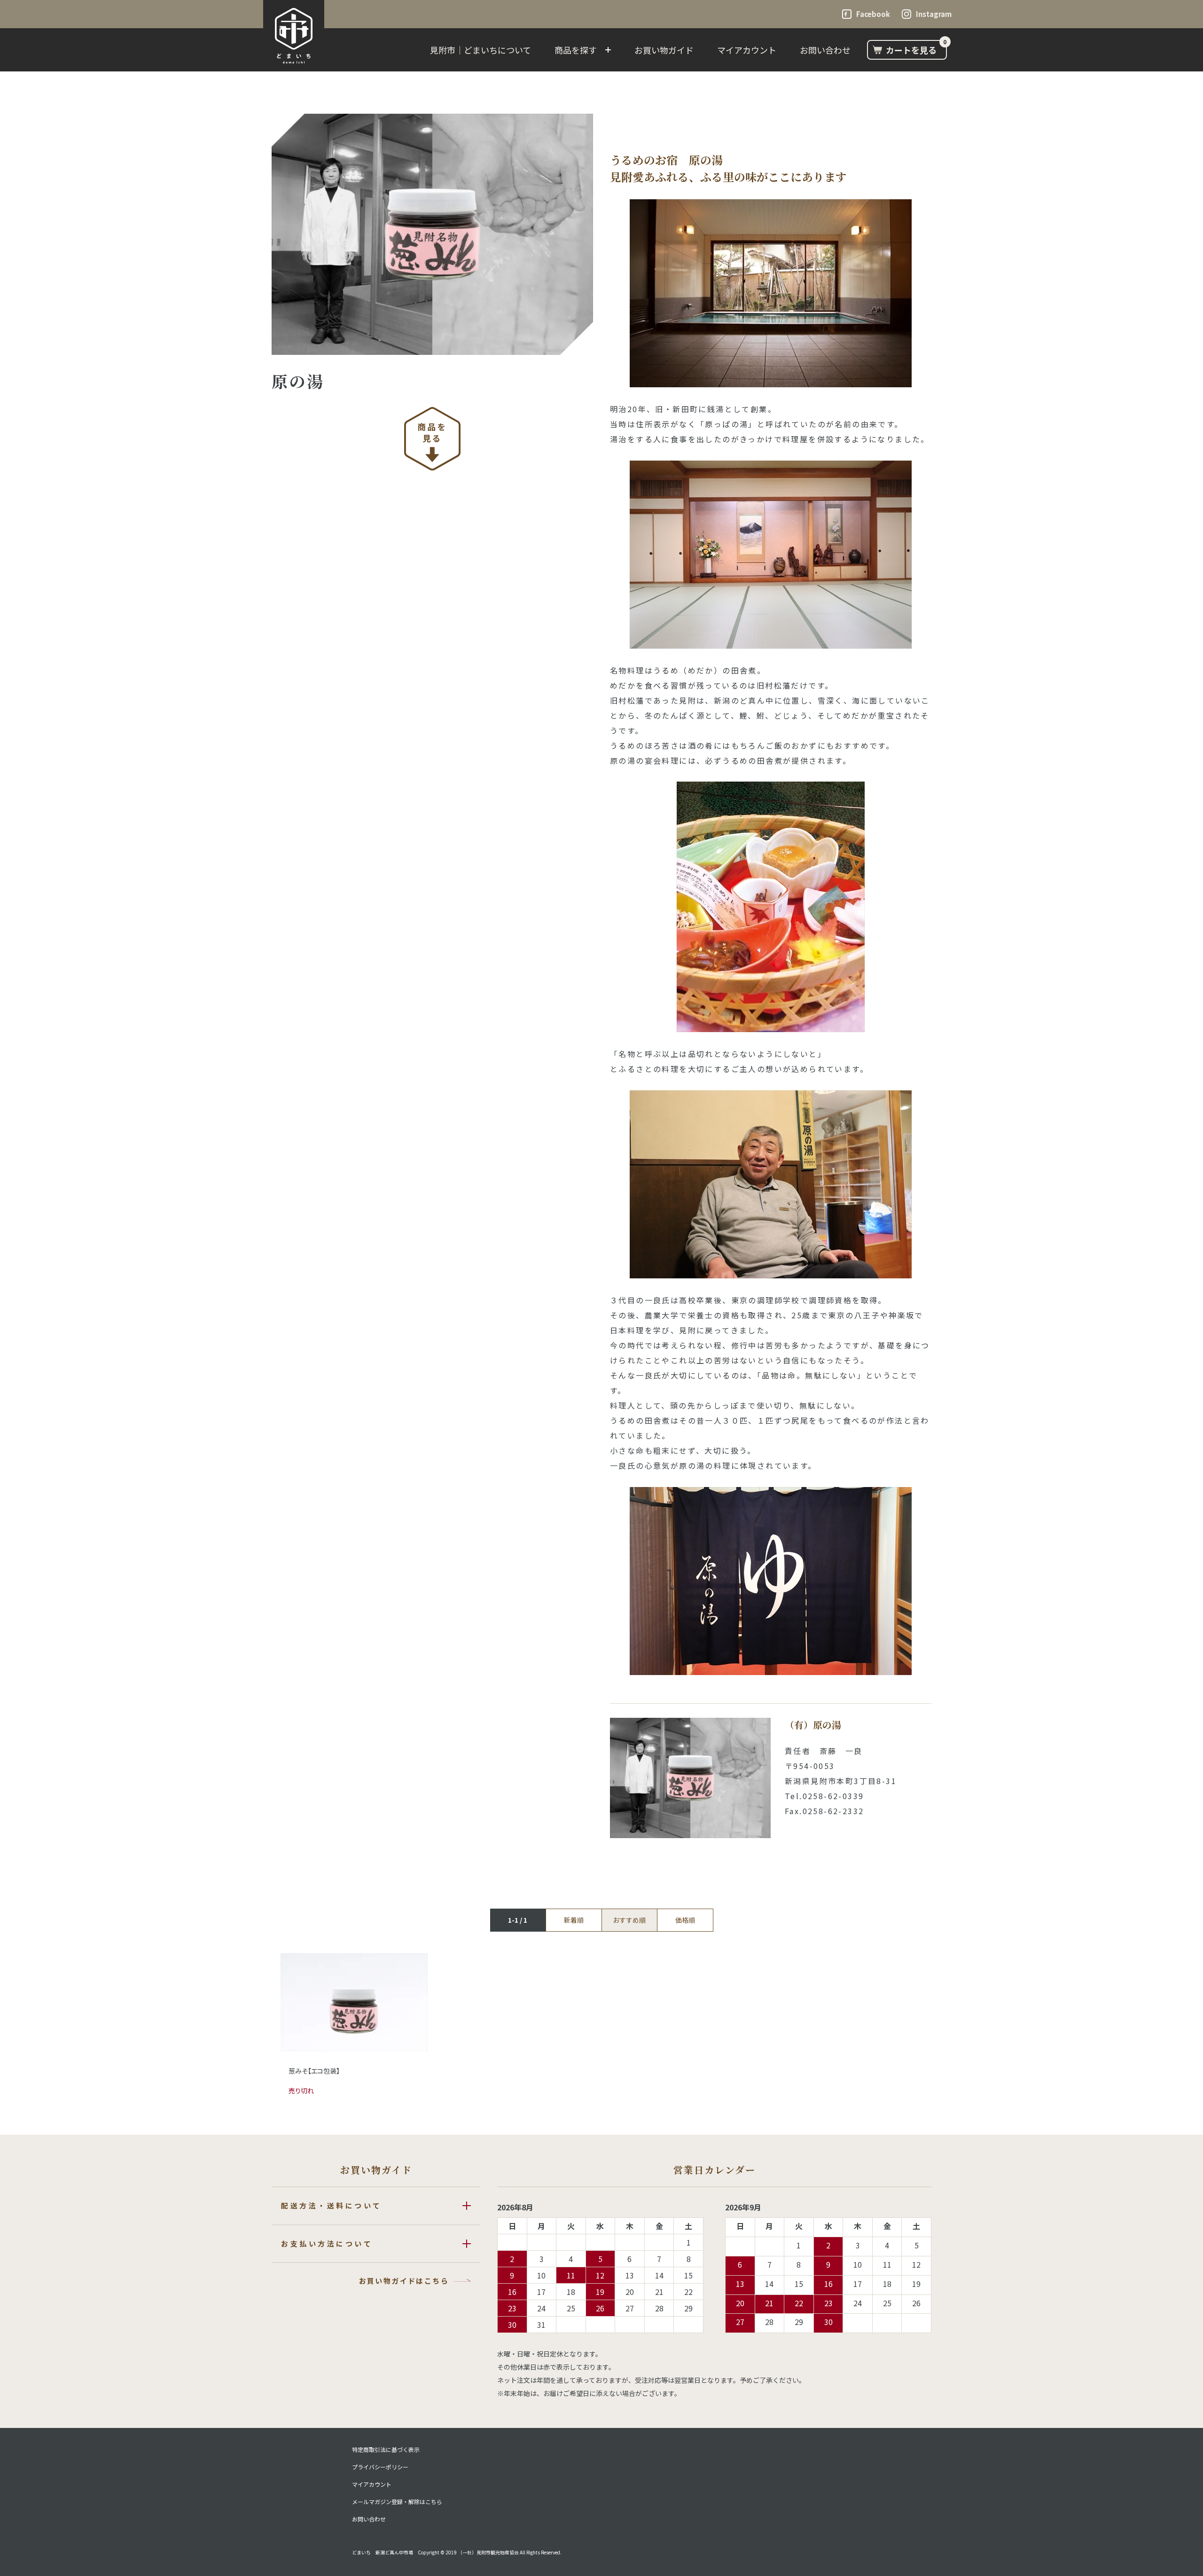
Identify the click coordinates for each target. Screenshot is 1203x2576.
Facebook (873, 14)
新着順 (574, 1920)
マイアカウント (747, 50)
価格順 (685, 1920)
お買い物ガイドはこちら (404, 2281)
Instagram (934, 14)
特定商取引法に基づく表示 (386, 2450)
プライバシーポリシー (380, 2467)
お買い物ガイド (664, 50)
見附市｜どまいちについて (480, 50)
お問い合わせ (825, 50)
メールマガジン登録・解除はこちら (397, 2502)
